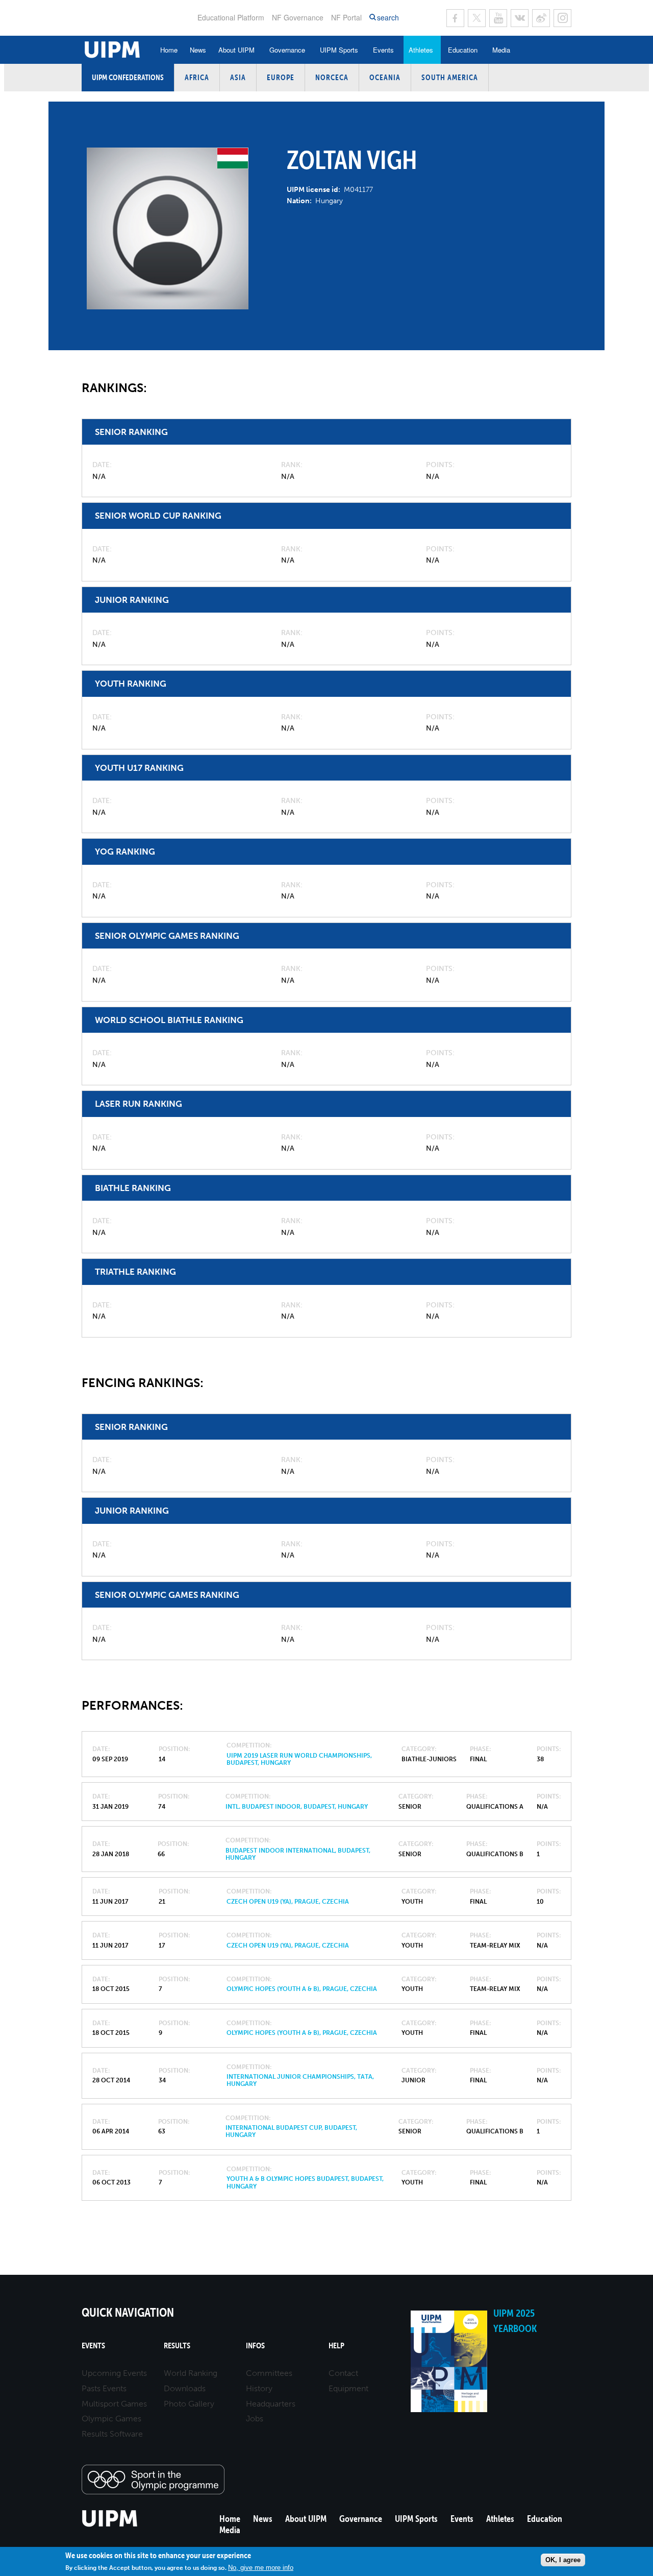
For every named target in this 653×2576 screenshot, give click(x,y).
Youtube (498, 18)
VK (520, 18)
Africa (197, 77)
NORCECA (332, 77)
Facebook (455, 18)
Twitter (477, 18)
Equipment (348, 2388)
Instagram (562, 18)
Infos (255, 2346)
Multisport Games (114, 2404)
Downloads (185, 2388)
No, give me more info (261, 2567)
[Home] (110, 2525)
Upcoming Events (114, 2373)
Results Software (112, 2434)
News (198, 50)
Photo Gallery (189, 2404)
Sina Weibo (541, 18)
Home (169, 50)
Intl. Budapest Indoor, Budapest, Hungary (297, 1807)
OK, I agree (563, 2560)
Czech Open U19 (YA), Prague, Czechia (288, 1902)
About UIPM (236, 50)
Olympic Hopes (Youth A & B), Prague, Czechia (302, 1989)
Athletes (421, 50)
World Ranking (191, 2373)
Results (177, 2346)
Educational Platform (231, 17)
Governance (287, 50)
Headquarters (271, 2404)
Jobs (255, 2419)
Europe (281, 77)
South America (450, 77)
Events (383, 50)
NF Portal (346, 17)
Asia (238, 77)
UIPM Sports (339, 50)
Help (336, 2346)
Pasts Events (104, 2388)
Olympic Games (111, 2419)
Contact (343, 2373)
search (388, 18)
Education (463, 50)
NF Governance (298, 17)
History (259, 2388)
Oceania (385, 77)
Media (501, 50)
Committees (269, 2373)
